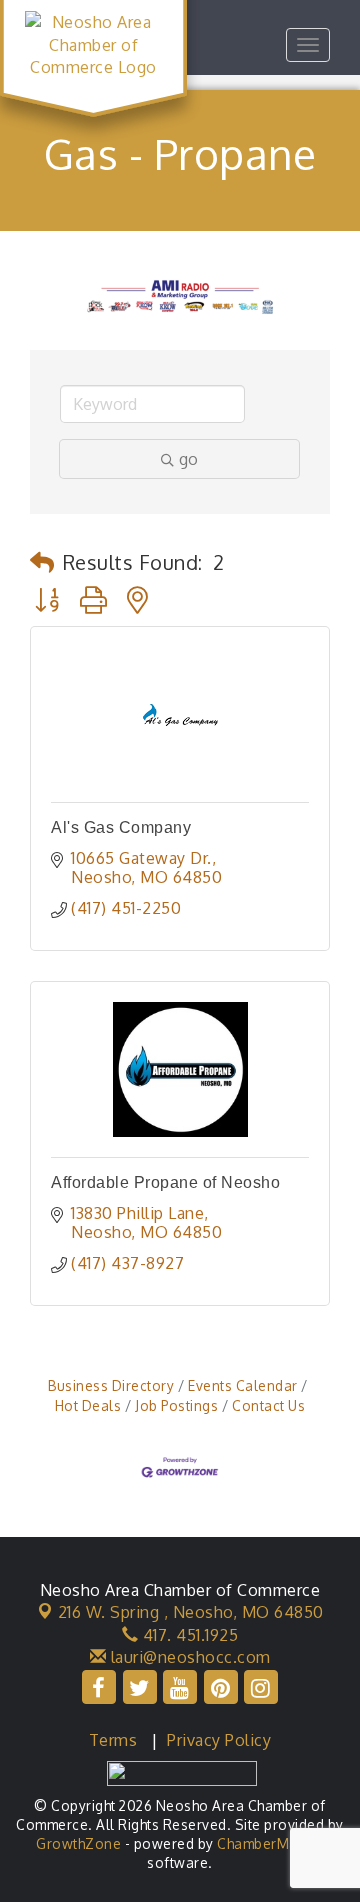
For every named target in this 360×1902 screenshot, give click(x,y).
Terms (113, 1740)
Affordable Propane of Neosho (165, 1182)
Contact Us (268, 1405)
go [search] (188, 459)
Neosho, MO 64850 (191, 1612)
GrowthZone (78, 1843)
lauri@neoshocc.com (188, 1657)
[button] (42, 562)
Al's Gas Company (121, 827)
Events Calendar (243, 1385)
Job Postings (176, 1405)
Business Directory (111, 1385)
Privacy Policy (219, 1740)
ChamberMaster (270, 1843)
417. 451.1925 (188, 1635)
